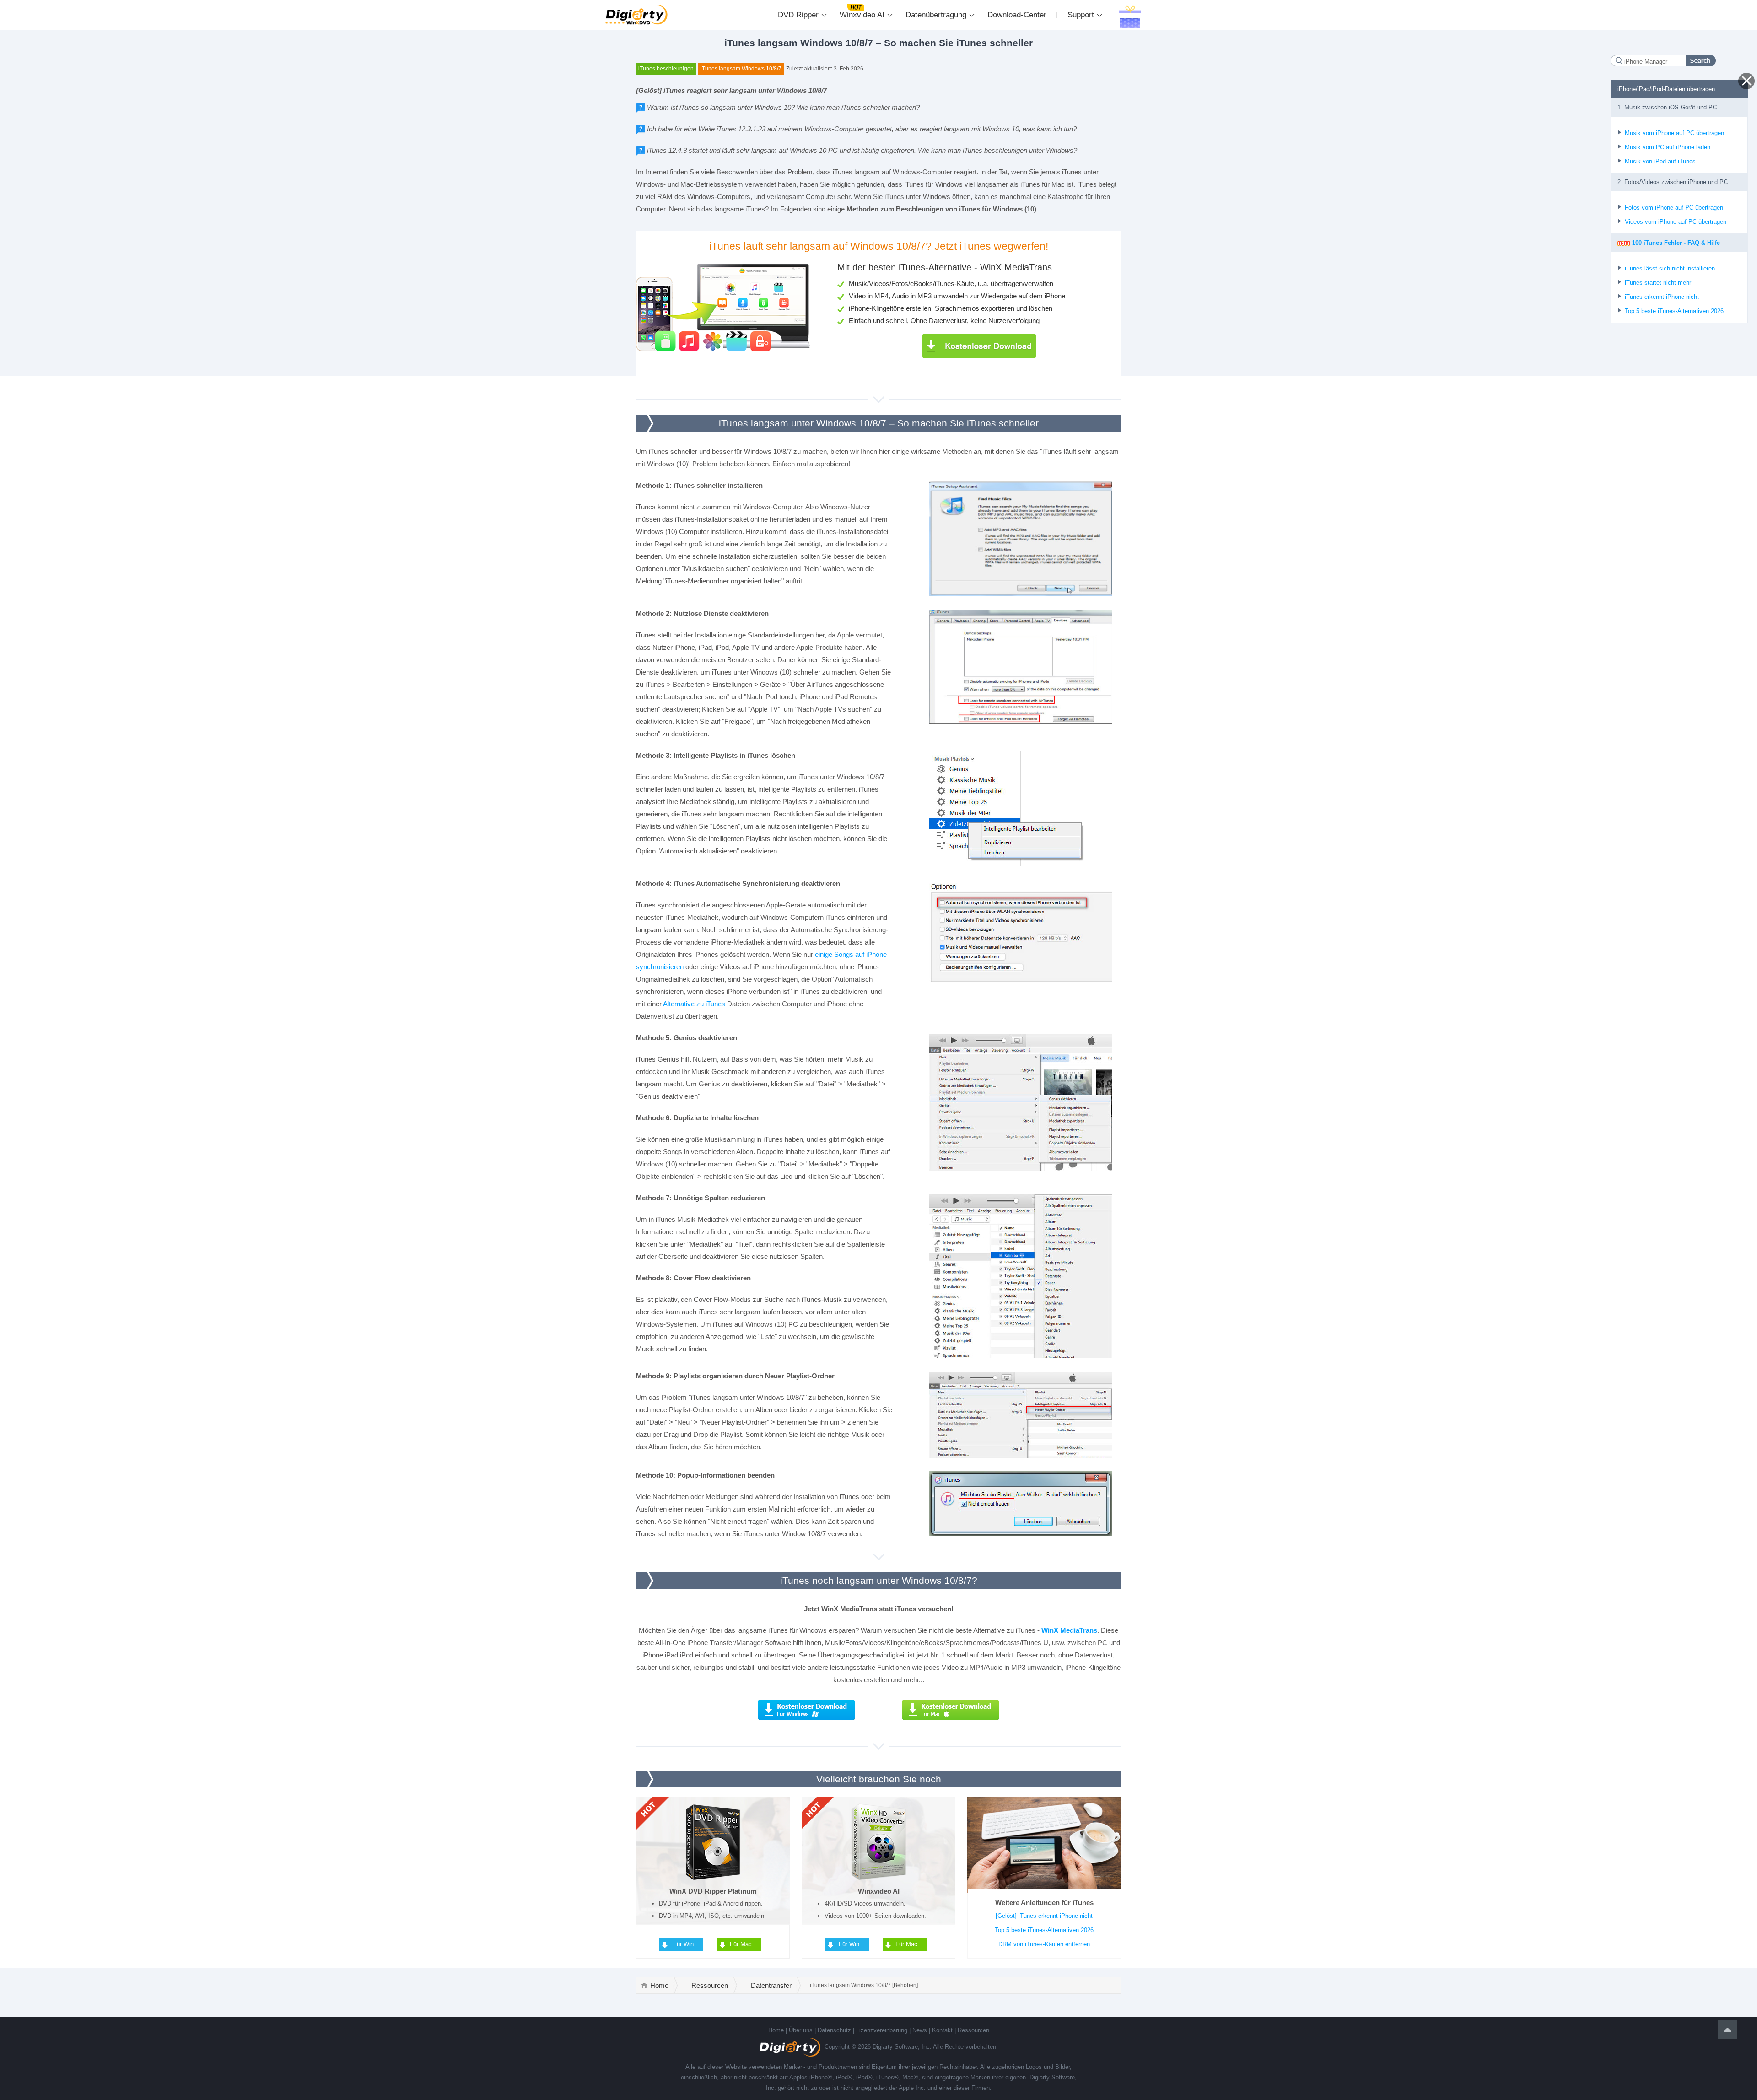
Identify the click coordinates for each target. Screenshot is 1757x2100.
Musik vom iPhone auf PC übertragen (1674, 133)
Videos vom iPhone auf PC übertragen (1676, 222)
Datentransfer (771, 1985)
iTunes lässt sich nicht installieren (1670, 268)
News (920, 2030)
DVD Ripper (798, 15)
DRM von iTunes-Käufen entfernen (1044, 1944)
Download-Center (1017, 15)
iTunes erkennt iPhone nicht (1662, 297)
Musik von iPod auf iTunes (1660, 161)
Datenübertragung (936, 15)
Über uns (801, 2030)
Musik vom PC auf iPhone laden (1668, 147)
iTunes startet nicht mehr (1658, 283)
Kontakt (942, 2030)
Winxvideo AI (862, 15)
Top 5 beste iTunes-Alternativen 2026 (1044, 1930)
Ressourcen (710, 1985)
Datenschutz (834, 2030)
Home (659, 1985)
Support (1081, 15)
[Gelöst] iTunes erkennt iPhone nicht (1044, 1916)
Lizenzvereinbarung (882, 2030)
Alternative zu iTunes (694, 1004)
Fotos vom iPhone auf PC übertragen (1674, 208)
